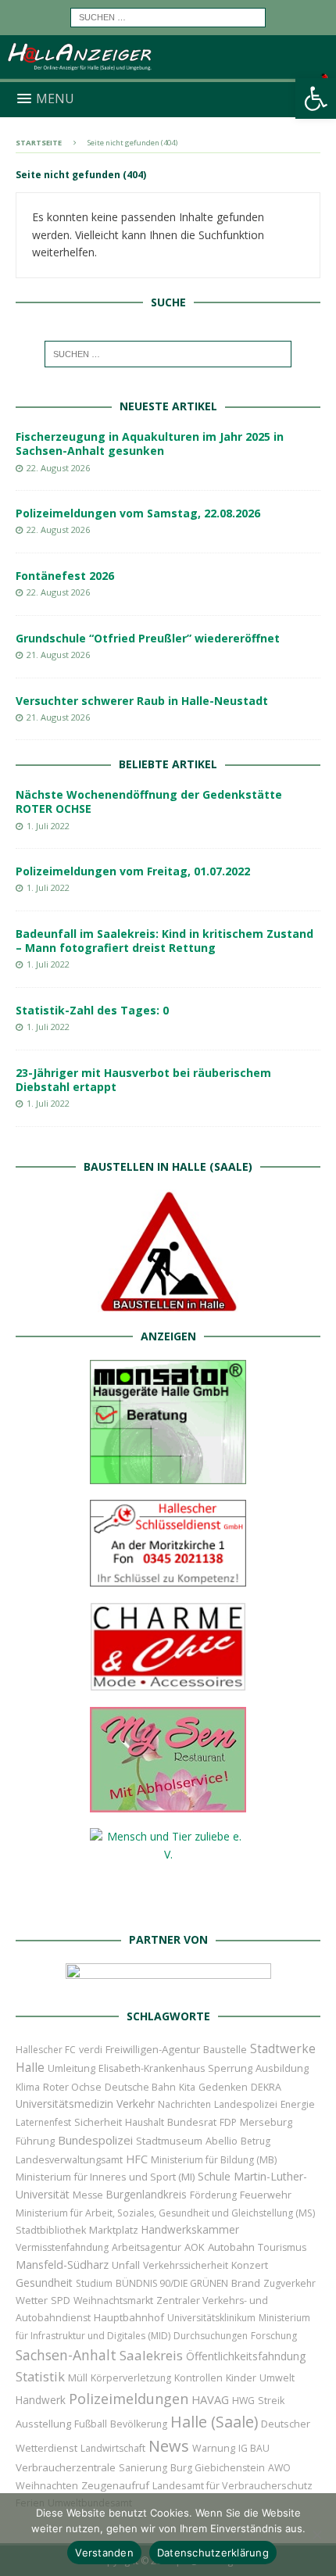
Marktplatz (114, 2230)
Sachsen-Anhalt (66, 2355)
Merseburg (266, 2122)
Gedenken (223, 2087)
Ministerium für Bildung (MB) (214, 2160)
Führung (35, 2141)
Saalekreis (151, 2355)
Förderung (213, 2195)
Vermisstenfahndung (62, 2247)
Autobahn (231, 2247)
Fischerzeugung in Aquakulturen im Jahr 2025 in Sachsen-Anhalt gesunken (150, 444)
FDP (228, 2122)
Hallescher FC (46, 2050)
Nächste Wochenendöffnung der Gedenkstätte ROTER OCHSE (149, 801)
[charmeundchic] (168, 1682)
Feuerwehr (266, 2195)
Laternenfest (43, 2122)
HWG (243, 2401)
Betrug (256, 2141)
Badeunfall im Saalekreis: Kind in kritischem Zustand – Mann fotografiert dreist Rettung (164, 941)
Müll (78, 2378)
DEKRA (266, 2087)
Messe (88, 2195)
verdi (91, 2050)
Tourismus (282, 2247)
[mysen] (168, 1803)
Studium (94, 2283)
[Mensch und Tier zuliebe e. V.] (168, 1907)
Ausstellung (43, 2424)
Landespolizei (246, 2104)
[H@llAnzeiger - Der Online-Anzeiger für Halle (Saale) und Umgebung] (168, 72)
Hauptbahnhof (129, 2317)
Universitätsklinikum (211, 2318)
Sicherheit (98, 2122)
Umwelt (277, 2378)
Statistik (40, 2376)
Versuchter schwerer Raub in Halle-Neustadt (142, 701)
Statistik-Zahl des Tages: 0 (92, 1010)
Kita (187, 2087)
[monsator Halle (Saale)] (168, 1474)
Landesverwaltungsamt (69, 2160)
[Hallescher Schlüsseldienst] (168, 1578)
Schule (214, 2176)
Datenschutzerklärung (213, 2553)
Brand (246, 2283)
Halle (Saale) (214, 2422)
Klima (28, 2087)
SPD (61, 2301)
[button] (316, 98)
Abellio (222, 2141)
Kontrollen (198, 2378)
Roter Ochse (72, 2087)
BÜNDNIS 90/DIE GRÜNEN (172, 2283)
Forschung (274, 2336)
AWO (279, 2468)
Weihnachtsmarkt (113, 2301)
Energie (298, 2104)
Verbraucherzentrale (66, 2467)
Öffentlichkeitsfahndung (246, 2356)
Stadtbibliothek (51, 2230)
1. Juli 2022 (48, 826)
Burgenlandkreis (147, 2194)
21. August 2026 (58, 655)
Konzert (250, 2265)
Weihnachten (47, 2485)
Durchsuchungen (211, 2336)
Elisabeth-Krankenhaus (152, 2068)
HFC (137, 2159)
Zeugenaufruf (115, 2485)
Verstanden (104, 2553)
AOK (195, 2247)
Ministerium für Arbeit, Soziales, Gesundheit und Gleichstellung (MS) (165, 2213)
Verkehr (136, 2104)
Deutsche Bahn (140, 2087)
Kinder (241, 2377)
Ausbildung (282, 2068)
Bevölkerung (139, 2424)
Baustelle (225, 2050)
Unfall (126, 2265)
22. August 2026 (58, 468)
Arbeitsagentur (147, 2247)
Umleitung (71, 2068)
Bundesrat (192, 2122)
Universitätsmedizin (64, 2104)
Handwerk (41, 2400)
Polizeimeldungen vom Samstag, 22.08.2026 (138, 513)
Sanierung (143, 2468)
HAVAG (210, 2399)
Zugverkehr (290, 2283)
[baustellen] (168, 1303)
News (169, 2446)
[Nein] (316, 2535)
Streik (271, 2401)
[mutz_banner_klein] (168, 1983)
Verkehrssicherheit (186, 2265)
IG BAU (254, 2448)
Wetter (32, 2300)
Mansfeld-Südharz (62, 2265)
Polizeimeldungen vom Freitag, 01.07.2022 (133, 871)
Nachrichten (184, 2104)
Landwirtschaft (113, 2448)
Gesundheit (44, 2283)
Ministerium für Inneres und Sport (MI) (105, 2177)
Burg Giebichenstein (218, 2468)
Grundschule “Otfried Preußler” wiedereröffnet (148, 638)
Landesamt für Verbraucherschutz (232, 2486)
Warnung (214, 2448)
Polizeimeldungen (129, 2398)
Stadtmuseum (169, 2141)
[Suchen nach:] (168, 16)
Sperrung (230, 2068)
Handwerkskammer (190, 2229)
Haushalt (145, 2122)
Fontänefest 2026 (65, 576)
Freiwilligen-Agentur (153, 2049)
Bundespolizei (95, 2140)
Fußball (91, 2424)
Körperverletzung (131, 2378)
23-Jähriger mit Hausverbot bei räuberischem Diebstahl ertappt (143, 1080)
